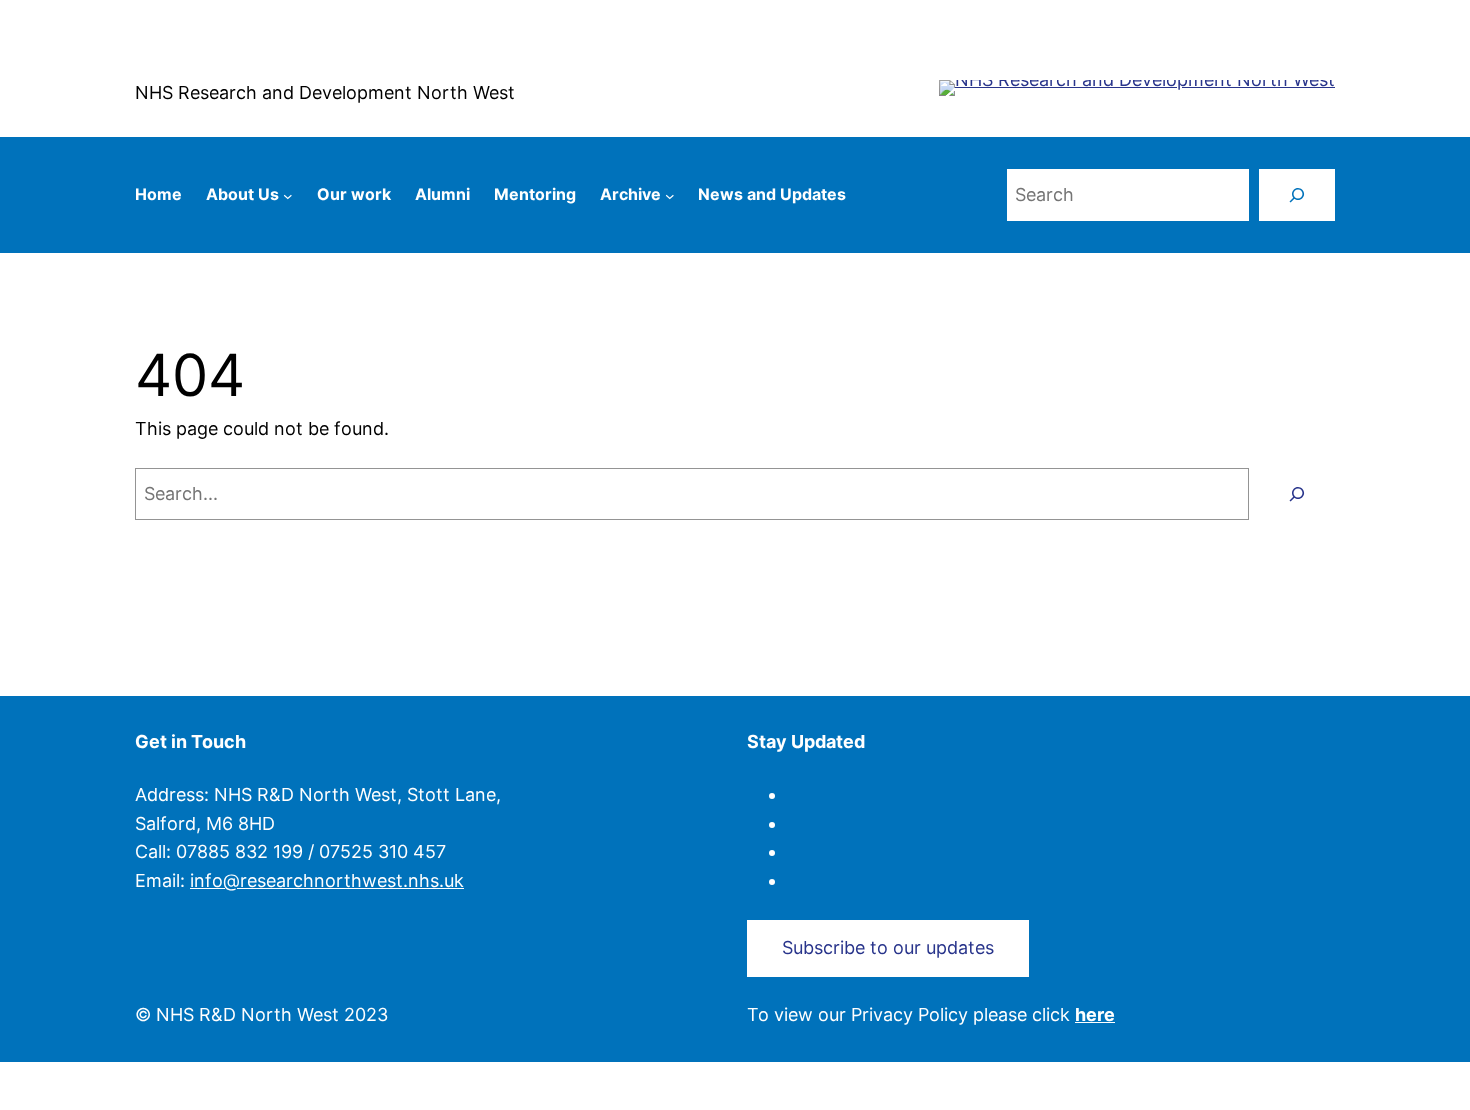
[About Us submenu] (288, 195)
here (1095, 1014)
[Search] (1297, 195)
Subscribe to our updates (888, 947)
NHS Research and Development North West (325, 92)
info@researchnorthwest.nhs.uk (327, 880)
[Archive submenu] (670, 195)
